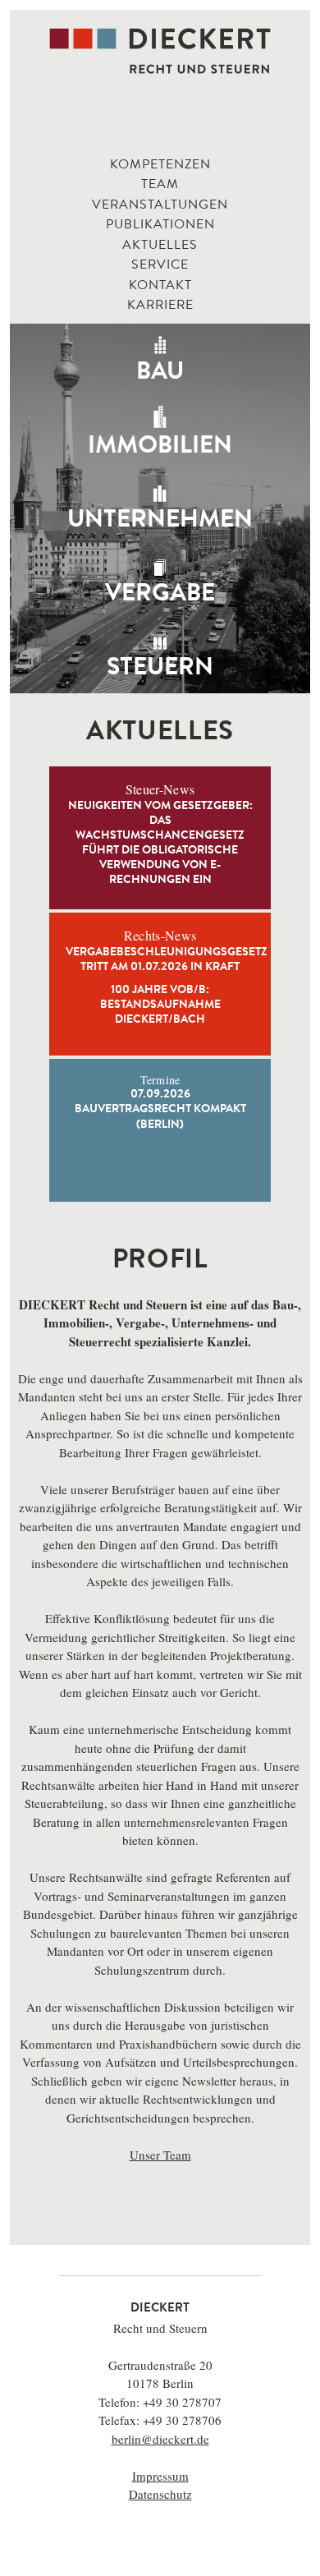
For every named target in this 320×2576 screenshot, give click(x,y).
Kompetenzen (160, 165)
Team (160, 185)
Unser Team (160, 2155)
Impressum (160, 2476)
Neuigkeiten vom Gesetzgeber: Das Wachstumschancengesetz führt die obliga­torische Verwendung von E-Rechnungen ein (160, 844)
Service (160, 265)
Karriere (160, 306)
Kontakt (160, 286)
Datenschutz (160, 2494)
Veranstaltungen (160, 205)
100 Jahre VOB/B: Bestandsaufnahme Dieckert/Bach (160, 1005)
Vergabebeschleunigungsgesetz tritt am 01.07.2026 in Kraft (160, 960)
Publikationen (160, 225)
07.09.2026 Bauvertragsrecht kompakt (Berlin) (160, 1102)
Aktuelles (160, 246)
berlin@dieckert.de (160, 2439)
